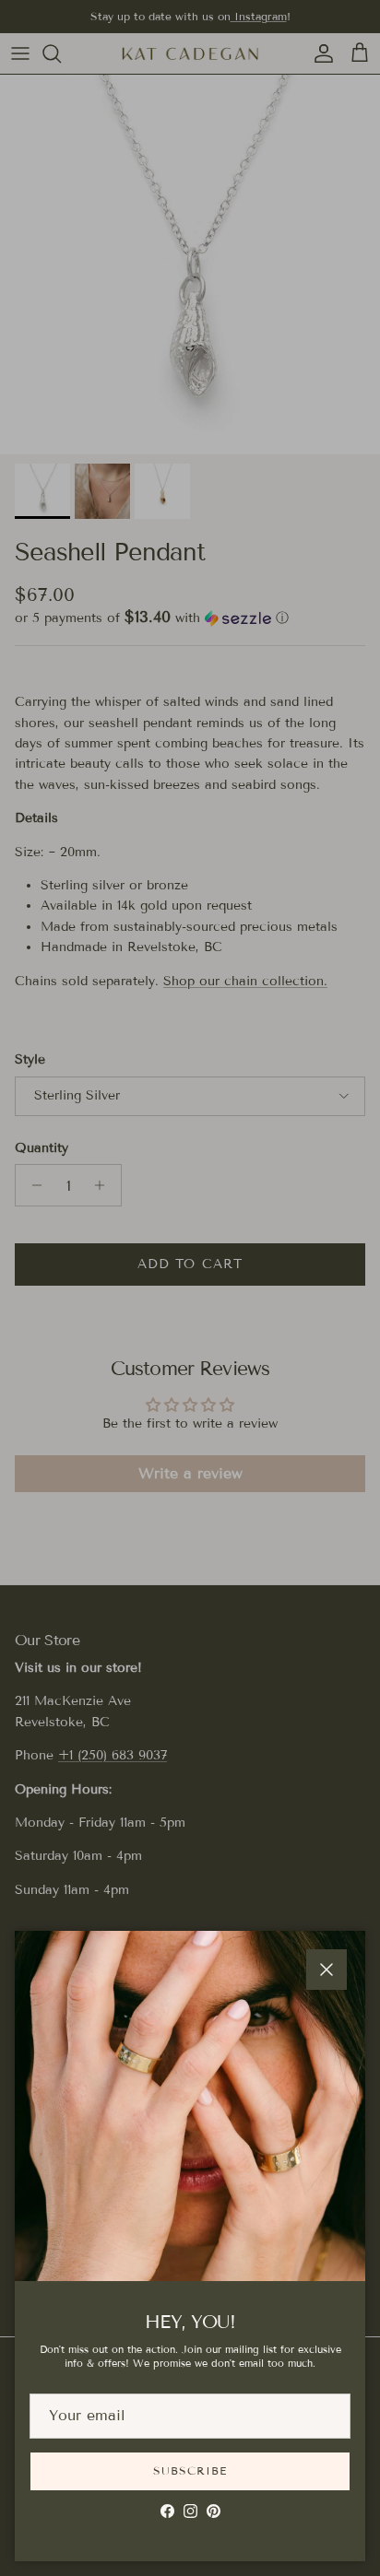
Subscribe (190, 2470)
